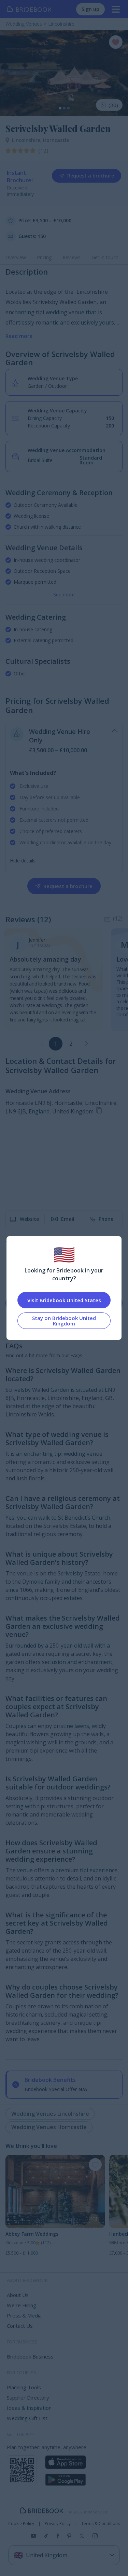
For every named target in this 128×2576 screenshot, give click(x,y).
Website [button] (29, 1219)
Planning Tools (24, 2387)
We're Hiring (22, 2305)
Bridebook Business (30, 2356)
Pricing (44, 257)
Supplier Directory (28, 2397)
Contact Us (20, 2326)
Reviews (72, 257)
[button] (86, 1044)
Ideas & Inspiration (29, 2408)
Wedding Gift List (27, 2418)
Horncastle (56, 140)
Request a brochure (91, 176)
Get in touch (105, 257)
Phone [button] (106, 1219)
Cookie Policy (21, 2524)
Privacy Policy (58, 2524)
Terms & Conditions (101, 2524)
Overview (16, 257)
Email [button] (68, 1219)
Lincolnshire (27, 140)
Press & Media (24, 2315)
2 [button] (71, 1044)
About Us (18, 2295)
